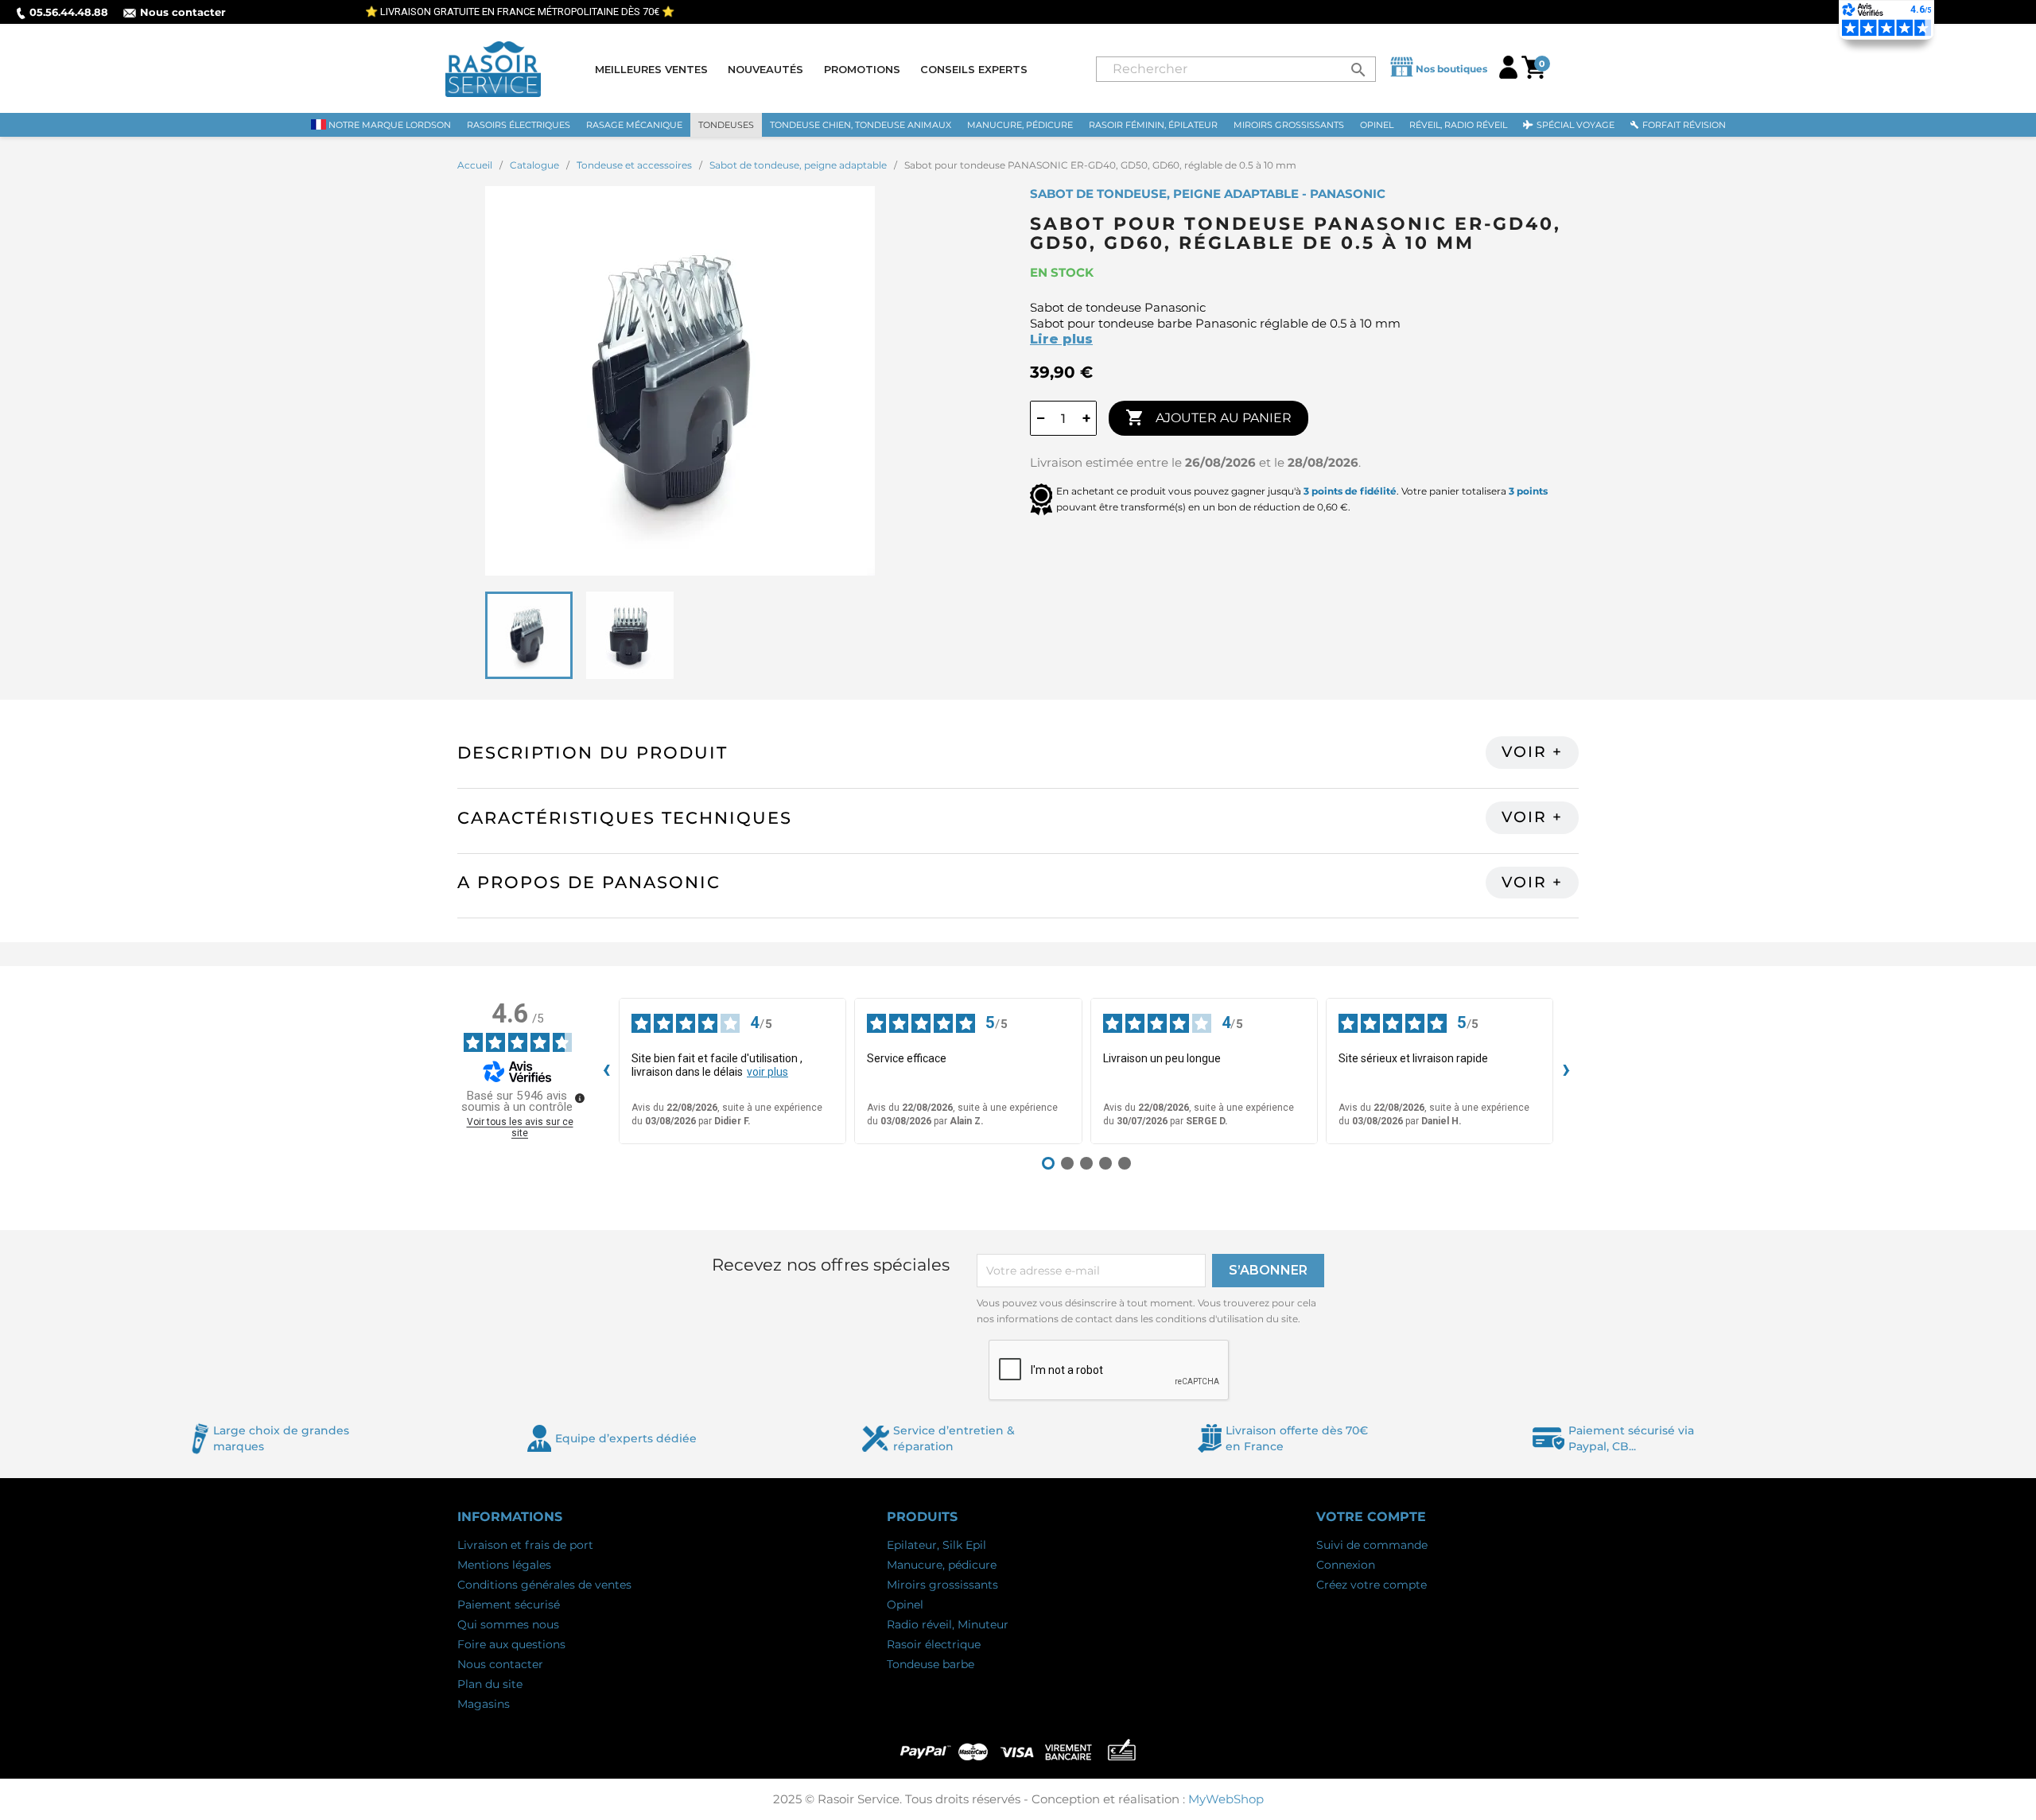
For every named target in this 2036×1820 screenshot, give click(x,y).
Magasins (484, 1704)
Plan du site (490, 1684)
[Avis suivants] (1566, 1071)
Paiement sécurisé (509, 1605)
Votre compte (1371, 1517)
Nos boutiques (1451, 69)
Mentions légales (504, 1565)
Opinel (905, 1605)
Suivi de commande (1372, 1545)
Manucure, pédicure (942, 1565)
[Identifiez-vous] (1508, 74)
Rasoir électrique (934, 1644)
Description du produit (593, 753)
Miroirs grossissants (942, 1585)
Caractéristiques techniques (625, 818)
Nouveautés (765, 69)
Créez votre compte (1372, 1585)
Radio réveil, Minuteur (948, 1624)
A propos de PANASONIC (589, 882)
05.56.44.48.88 (69, 12)
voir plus (767, 1072)
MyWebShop (1226, 1799)
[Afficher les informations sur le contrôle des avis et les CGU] (580, 1098)
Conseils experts (974, 69)
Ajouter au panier (1208, 417)
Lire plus (1061, 339)
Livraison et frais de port (525, 1545)
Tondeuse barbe (931, 1664)
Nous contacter (183, 12)
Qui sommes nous (508, 1624)
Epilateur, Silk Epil (936, 1545)
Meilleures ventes (651, 69)
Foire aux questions (511, 1644)
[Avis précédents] (606, 1071)
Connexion (1346, 1565)
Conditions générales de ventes (544, 1585)
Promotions (862, 69)
